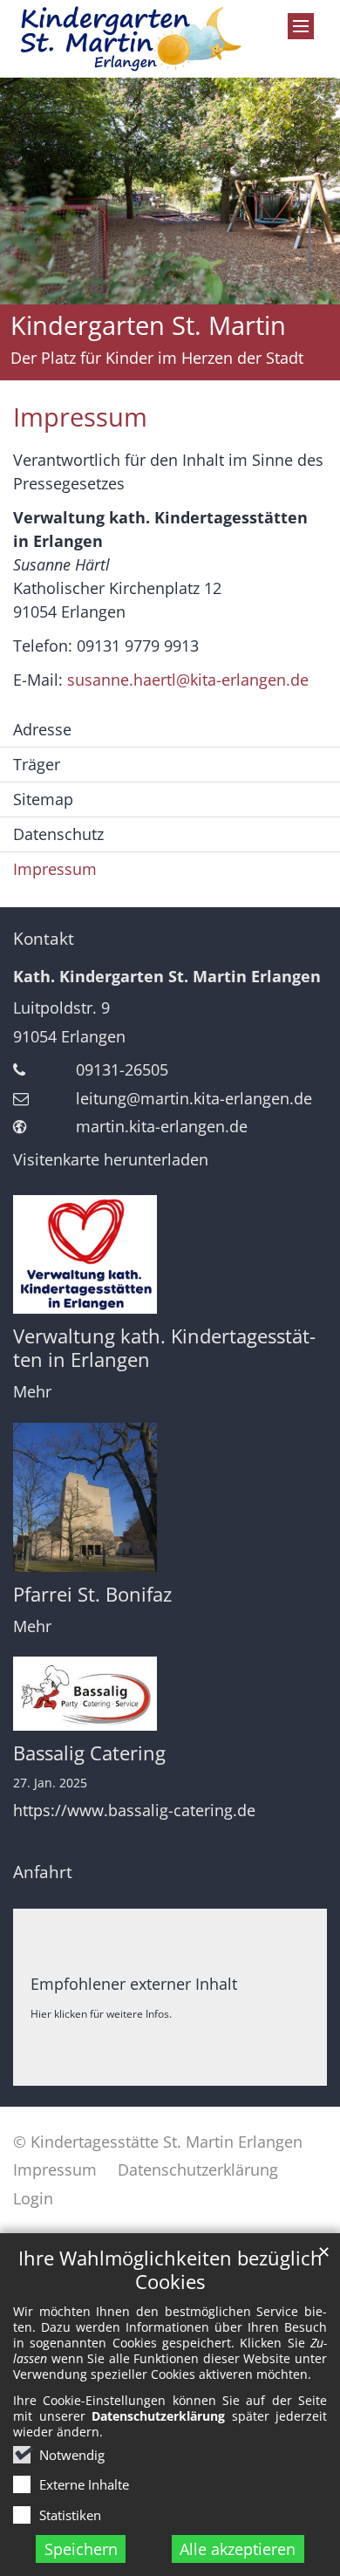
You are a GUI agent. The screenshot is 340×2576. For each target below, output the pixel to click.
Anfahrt (43, 1872)
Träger (37, 764)
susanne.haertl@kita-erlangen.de (188, 680)
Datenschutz (58, 834)
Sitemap (43, 799)
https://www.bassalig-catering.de (134, 1811)
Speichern (81, 2549)
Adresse (42, 729)
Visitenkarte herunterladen (111, 1159)
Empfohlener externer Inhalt (134, 1984)
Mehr (32, 1392)
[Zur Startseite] (128, 39)
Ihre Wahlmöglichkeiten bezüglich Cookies (170, 2270)
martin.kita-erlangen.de (162, 1126)
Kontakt (44, 939)
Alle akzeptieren (238, 2549)
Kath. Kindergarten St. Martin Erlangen (167, 976)
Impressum (80, 417)
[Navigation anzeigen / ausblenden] (301, 26)
